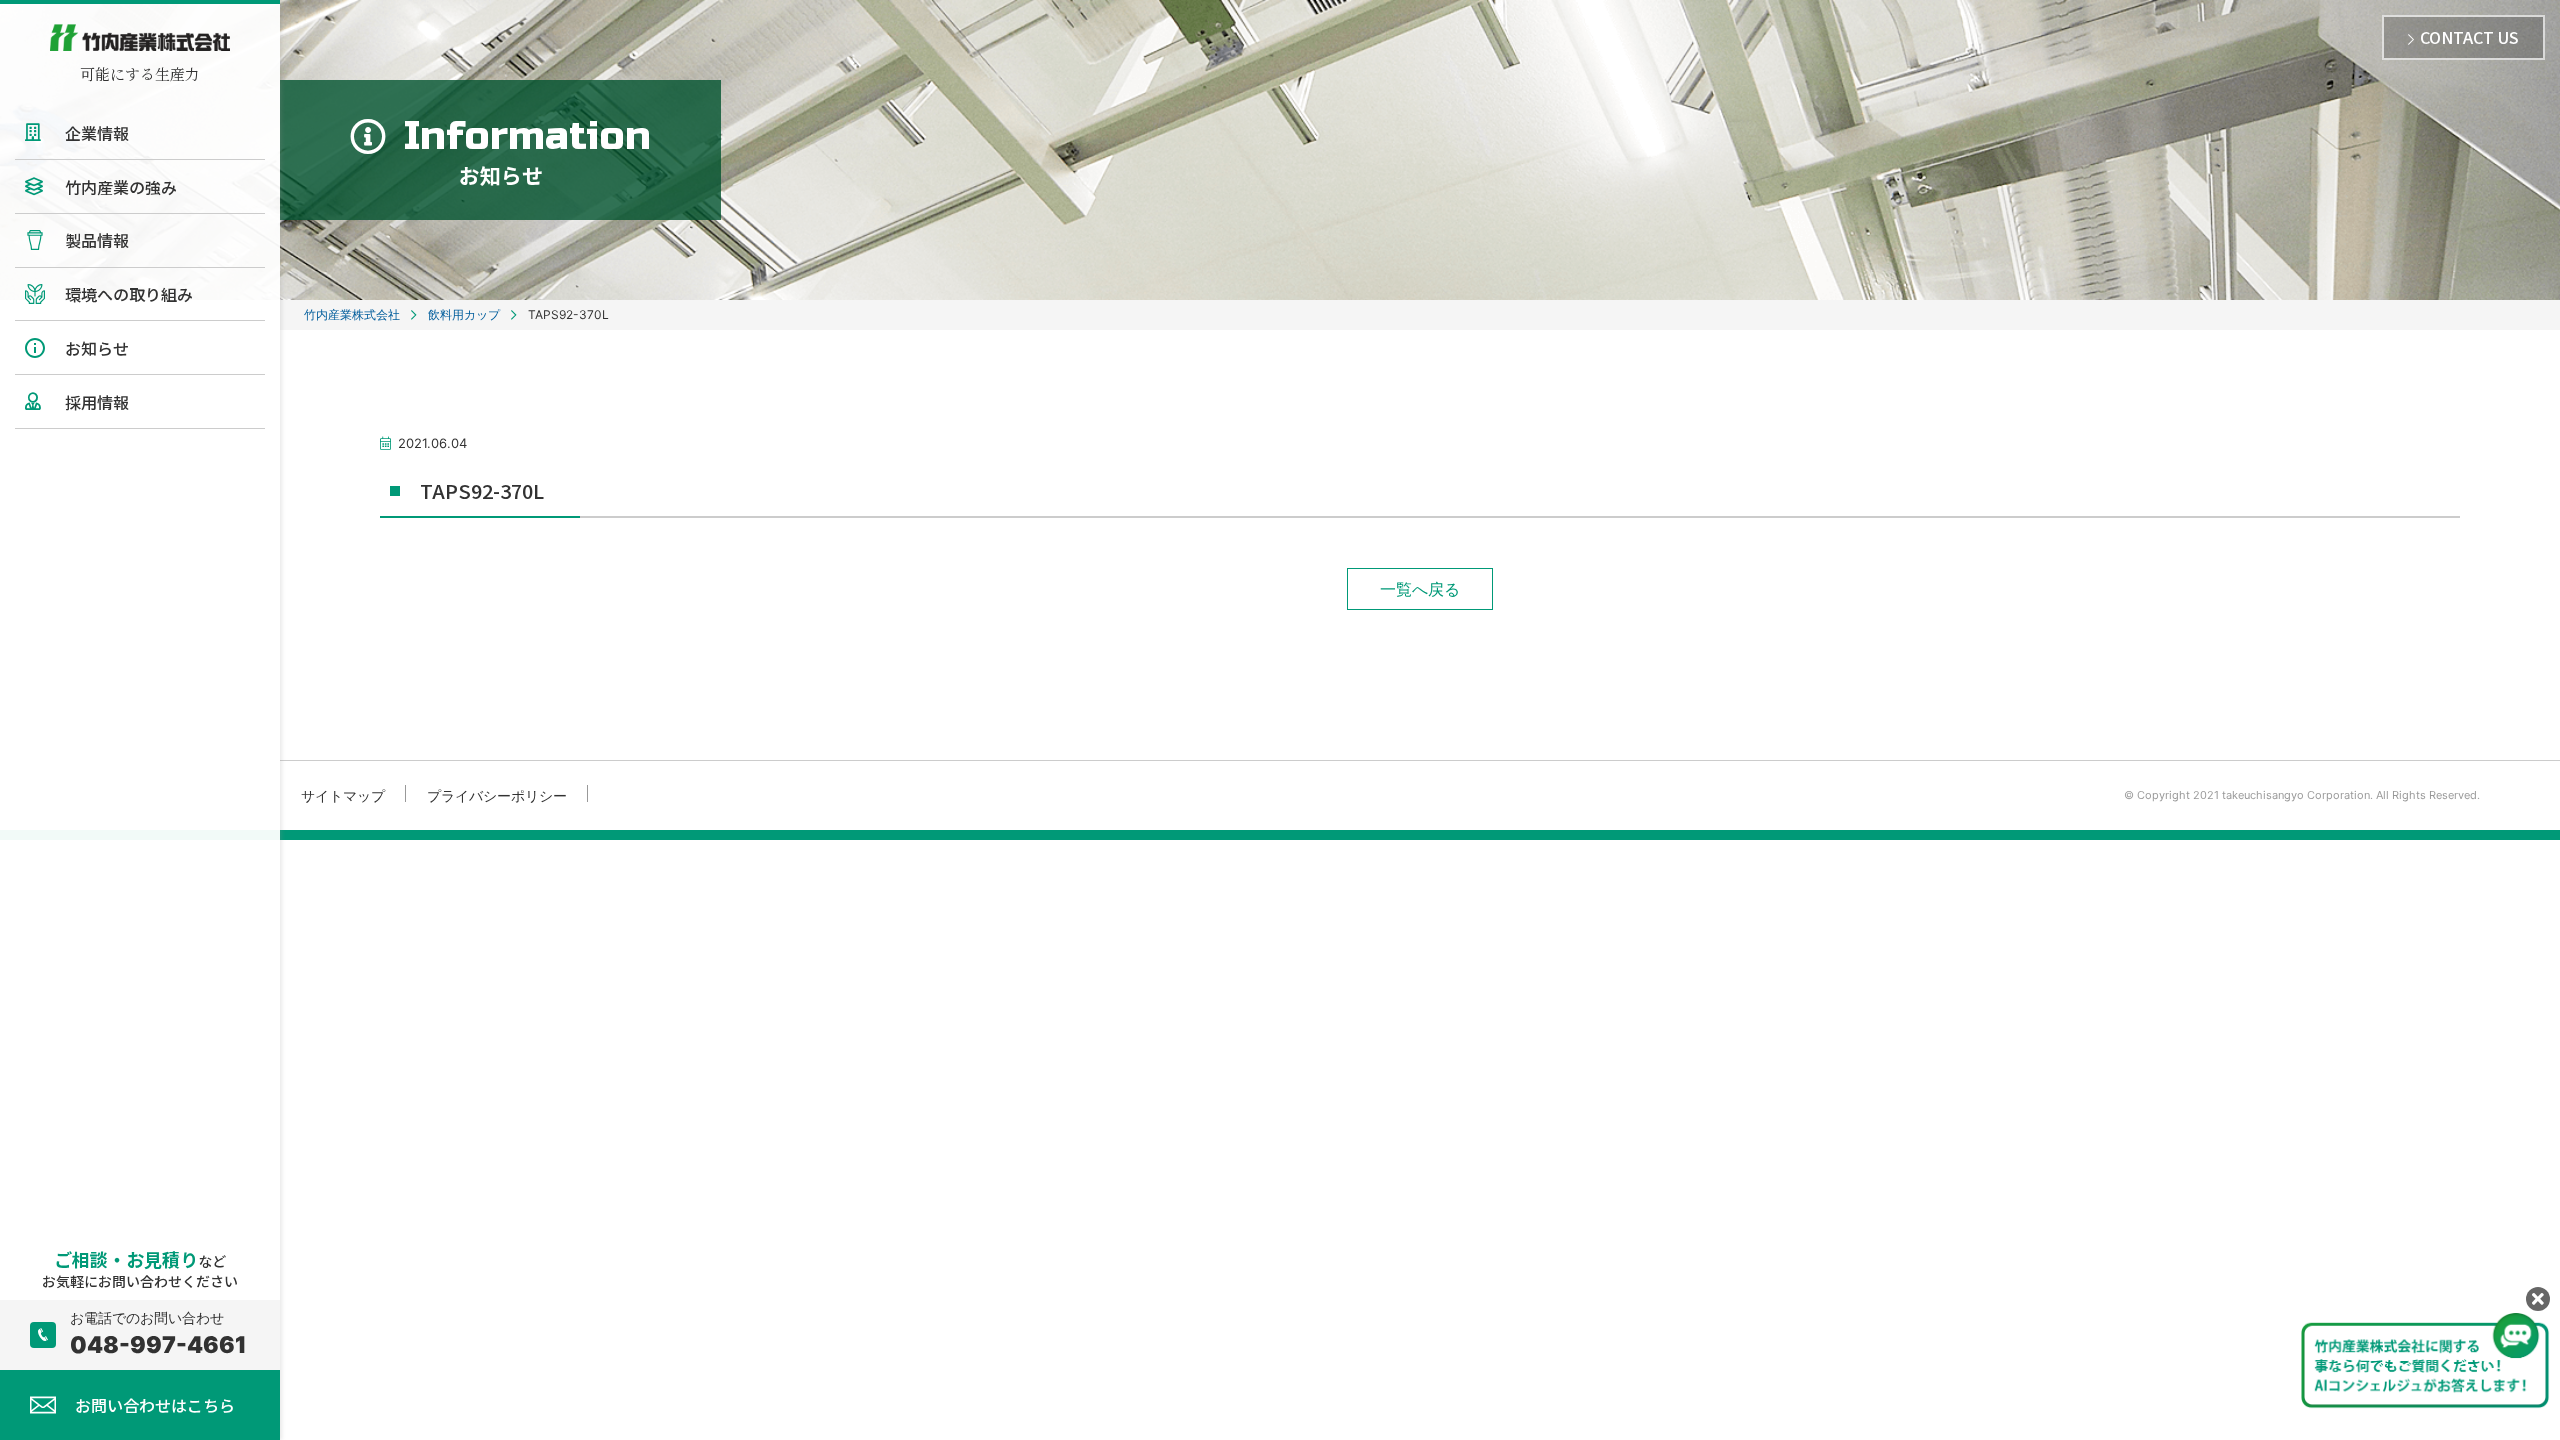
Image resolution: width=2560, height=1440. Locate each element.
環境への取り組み (129, 294)
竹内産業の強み (121, 187)
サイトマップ (343, 795)
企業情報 (97, 133)
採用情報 (97, 402)
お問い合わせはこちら (155, 1405)
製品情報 (97, 240)
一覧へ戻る (1420, 589)
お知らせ (97, 348)
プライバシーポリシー (497, 795)
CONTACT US (2469, 37)
